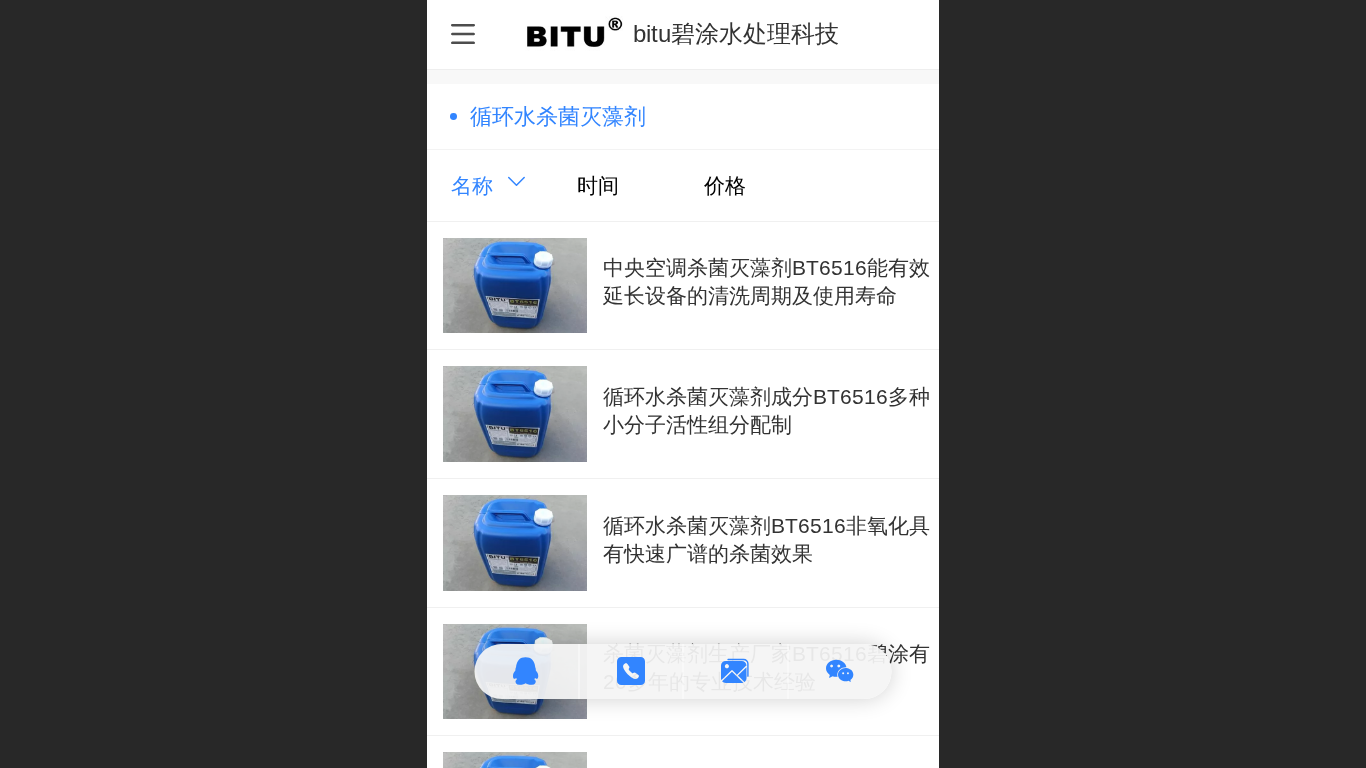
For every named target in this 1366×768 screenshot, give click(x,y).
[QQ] (527, 671)
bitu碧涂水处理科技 (736, 33)
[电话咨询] (631, 671)
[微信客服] (840, 671)
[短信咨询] (736, 671)
